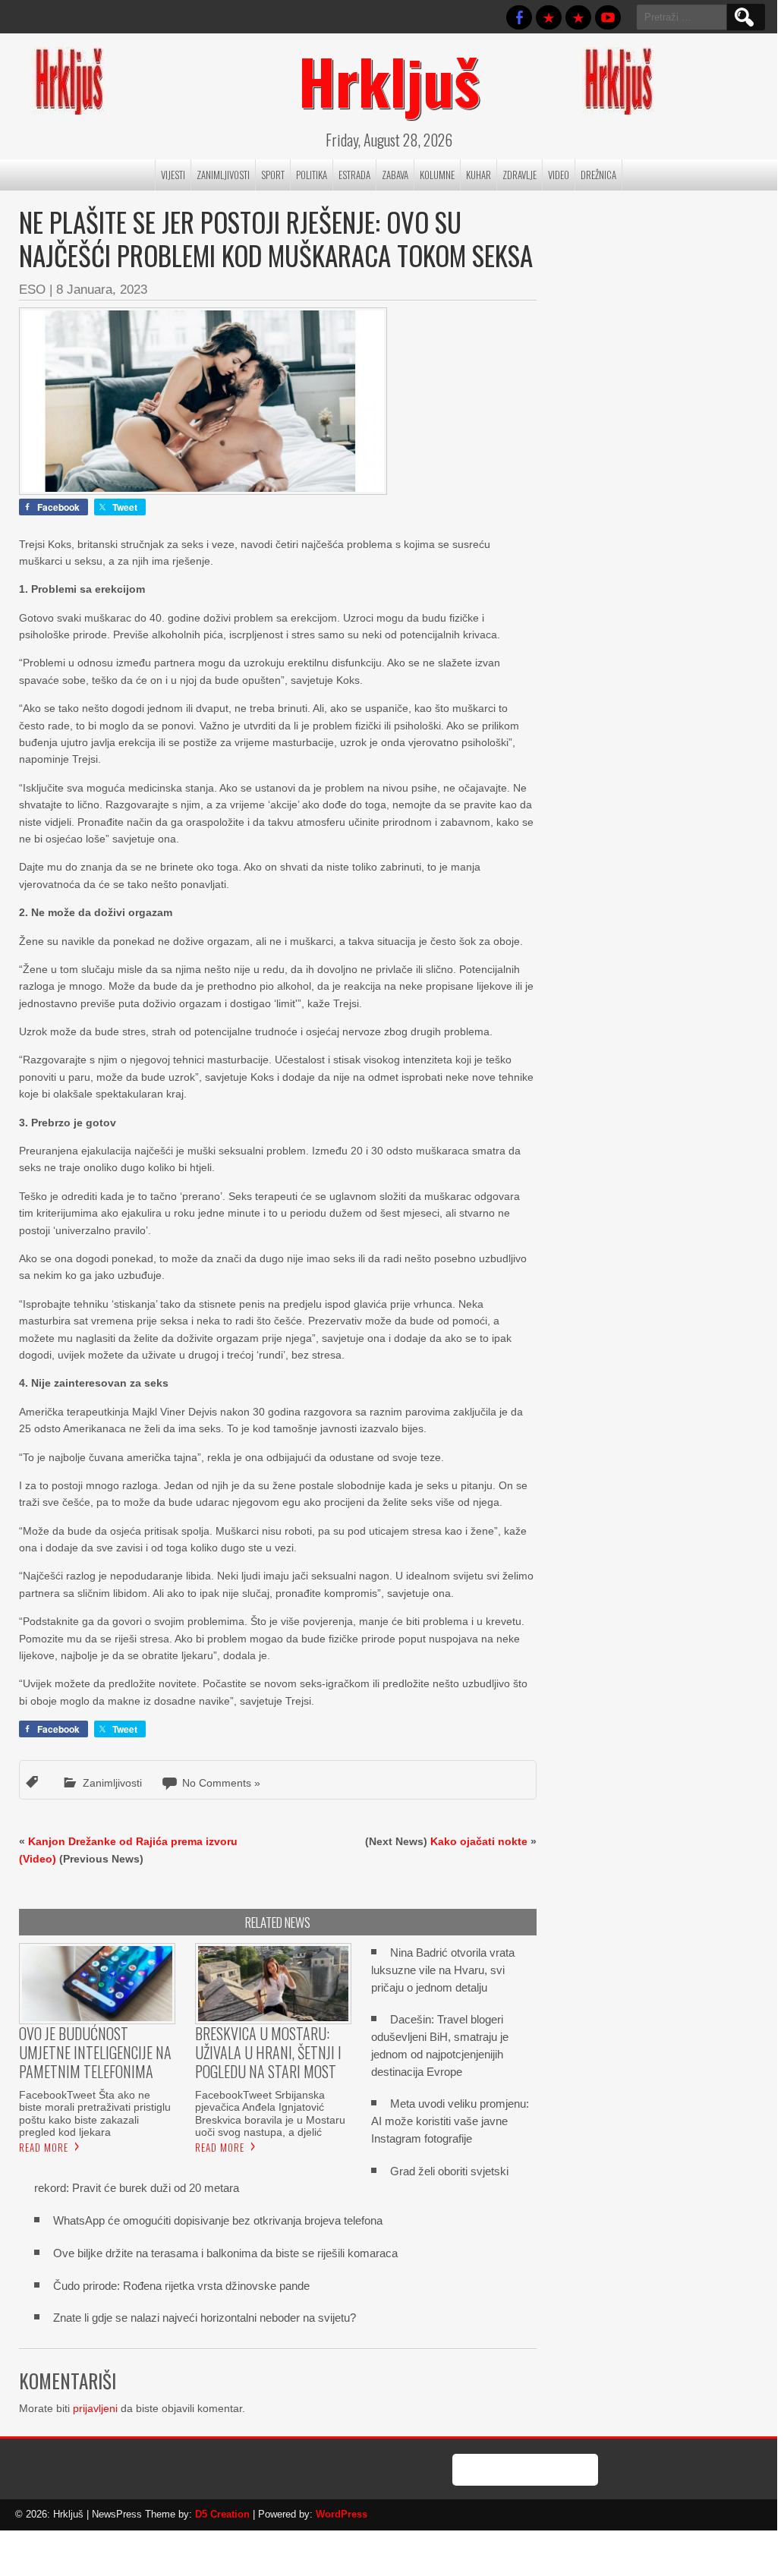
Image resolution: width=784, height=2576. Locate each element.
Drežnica (598, 175)
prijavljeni (95, 2408)
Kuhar (479, 175)
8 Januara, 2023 (102, 290)
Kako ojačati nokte (479, 1841)
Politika (312, 175)
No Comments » (221, 1783)
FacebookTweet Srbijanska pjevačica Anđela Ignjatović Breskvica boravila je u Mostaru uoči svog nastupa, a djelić (270, 2113)
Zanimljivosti (223, 175)
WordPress (342, 2514)
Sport (273, 175)
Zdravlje (520, 175)
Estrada (354, 175)
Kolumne (437, 175)
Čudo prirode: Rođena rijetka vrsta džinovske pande (181, 2286)
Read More (44, 2147)
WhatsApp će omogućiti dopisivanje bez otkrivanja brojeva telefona (218, 2220)
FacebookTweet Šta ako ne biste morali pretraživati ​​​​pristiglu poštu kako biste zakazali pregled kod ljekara (95, 2113)
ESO (32, 290)
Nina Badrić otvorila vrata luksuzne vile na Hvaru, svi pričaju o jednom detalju (443, 1970)
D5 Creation (222, 2514)
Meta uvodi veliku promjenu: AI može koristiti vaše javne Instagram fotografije (450, 2121)
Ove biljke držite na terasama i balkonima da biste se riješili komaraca (225, 2253)
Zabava (395, 175)
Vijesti (173, 175)
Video (559, 175)
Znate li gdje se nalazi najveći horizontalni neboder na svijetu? (205, 2318)
